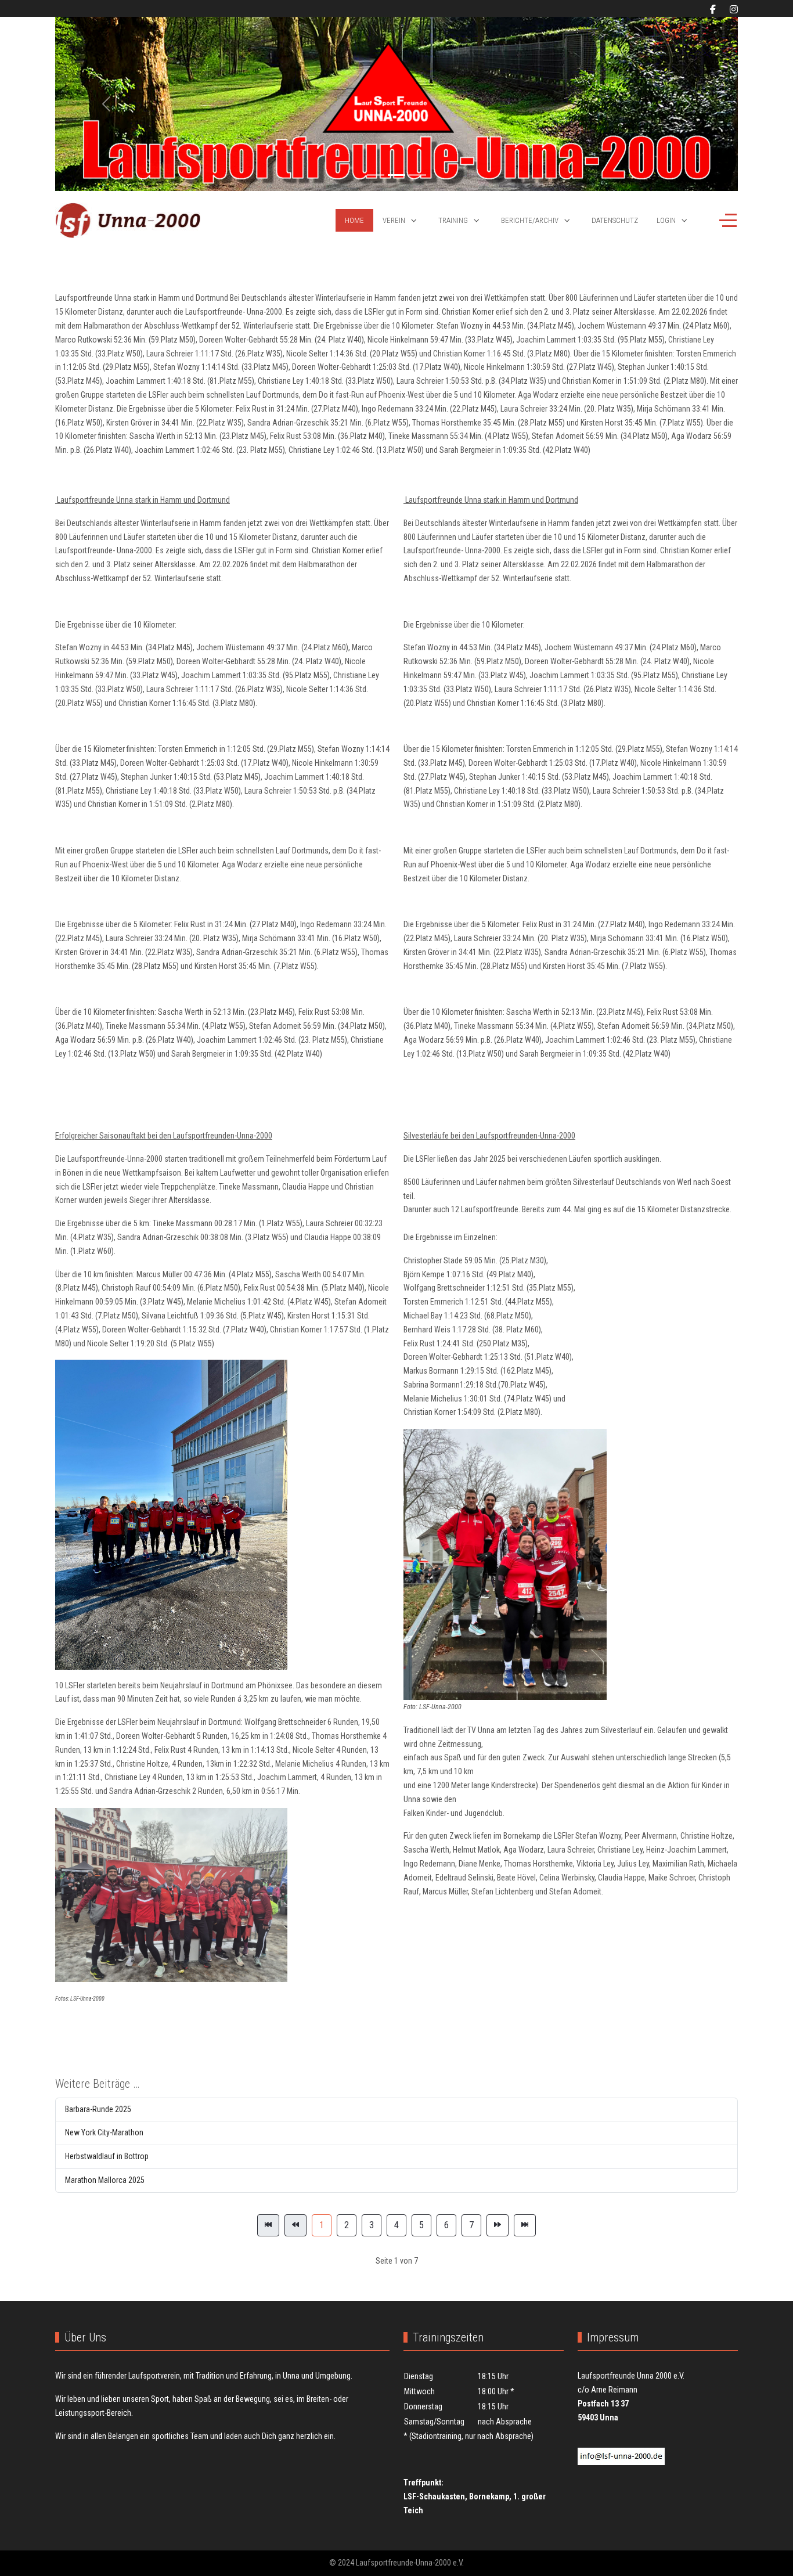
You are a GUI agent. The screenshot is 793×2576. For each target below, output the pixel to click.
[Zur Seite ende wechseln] (525, 2225)
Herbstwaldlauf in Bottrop (107, 2156)
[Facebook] (713, 10)
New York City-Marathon (104, 2132)
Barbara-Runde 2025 (98, 2109)
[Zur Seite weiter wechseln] (498, 2225)
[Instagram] (734, 10)
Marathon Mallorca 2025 (105, 2180)
